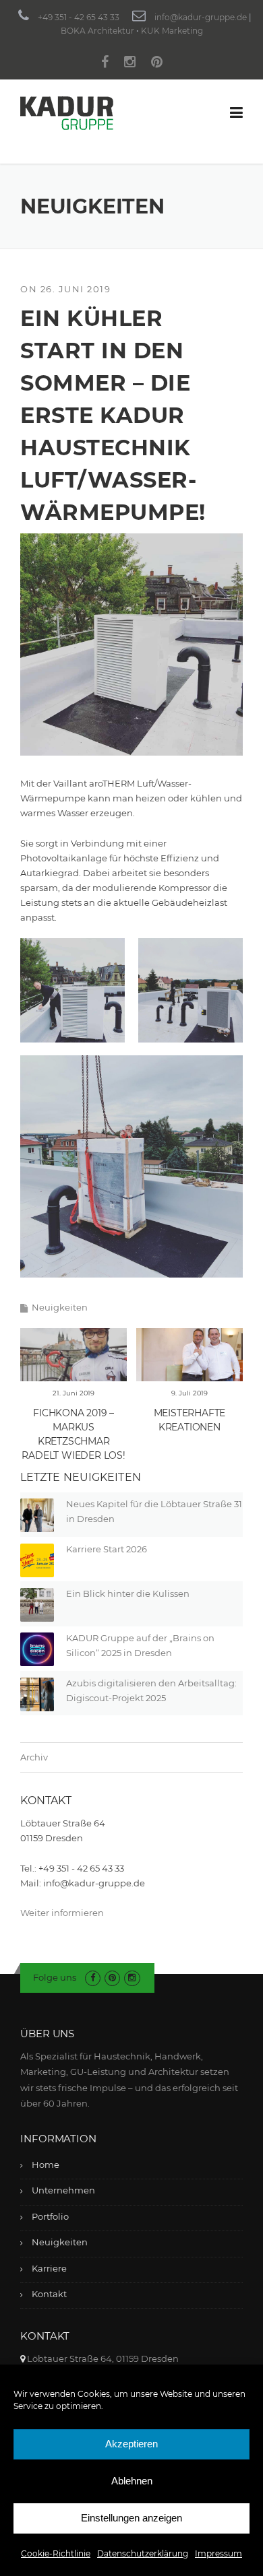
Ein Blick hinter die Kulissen (128, 1593)
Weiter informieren (62, 1913)
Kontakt (49, 2294)
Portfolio (50, 2216)
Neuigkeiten (60, 1307)
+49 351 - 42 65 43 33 (79, 17)
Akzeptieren (131, 2444)
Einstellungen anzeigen (131, 2518)
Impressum (218, 2553)
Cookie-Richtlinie (56, 2553)
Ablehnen (132, 2481)
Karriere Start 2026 (107, 1549)
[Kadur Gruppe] (67, 112)
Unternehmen (63, 2190)
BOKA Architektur (97, 31)
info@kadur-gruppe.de (201, 17)
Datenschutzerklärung (143, 2553)
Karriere (49, 2268)
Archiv (34, 1757)
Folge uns (55, 1977)
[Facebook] (105, 64)
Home (46, 2165)
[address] (23, 2358)
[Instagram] (130, 64)
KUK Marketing (172, 31)
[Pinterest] (157, 64)
